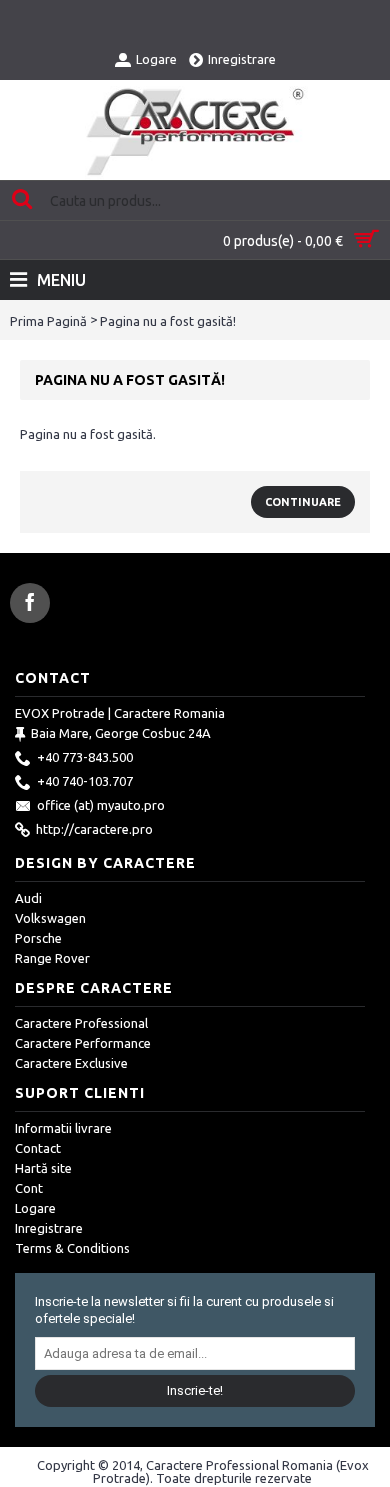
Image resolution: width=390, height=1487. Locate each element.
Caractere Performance (83, 1043)
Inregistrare (49, 1228)
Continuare (303, 502)
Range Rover (52, 958)
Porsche (38, 938)
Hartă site (43, 1168)
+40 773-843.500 (85, 757)
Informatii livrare (63, 1128)
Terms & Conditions (72, 1248)
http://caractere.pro (94, 829)
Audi (28, 898)
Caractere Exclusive (71, 1063)
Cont (29, 1188)
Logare (35, 1208)
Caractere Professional (81, 1023)
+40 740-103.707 (85, 781)
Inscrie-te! (195, 1390)
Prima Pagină (48, 321)
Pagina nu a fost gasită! (168, 321)
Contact (38, 1148)
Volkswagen (50, 918)
